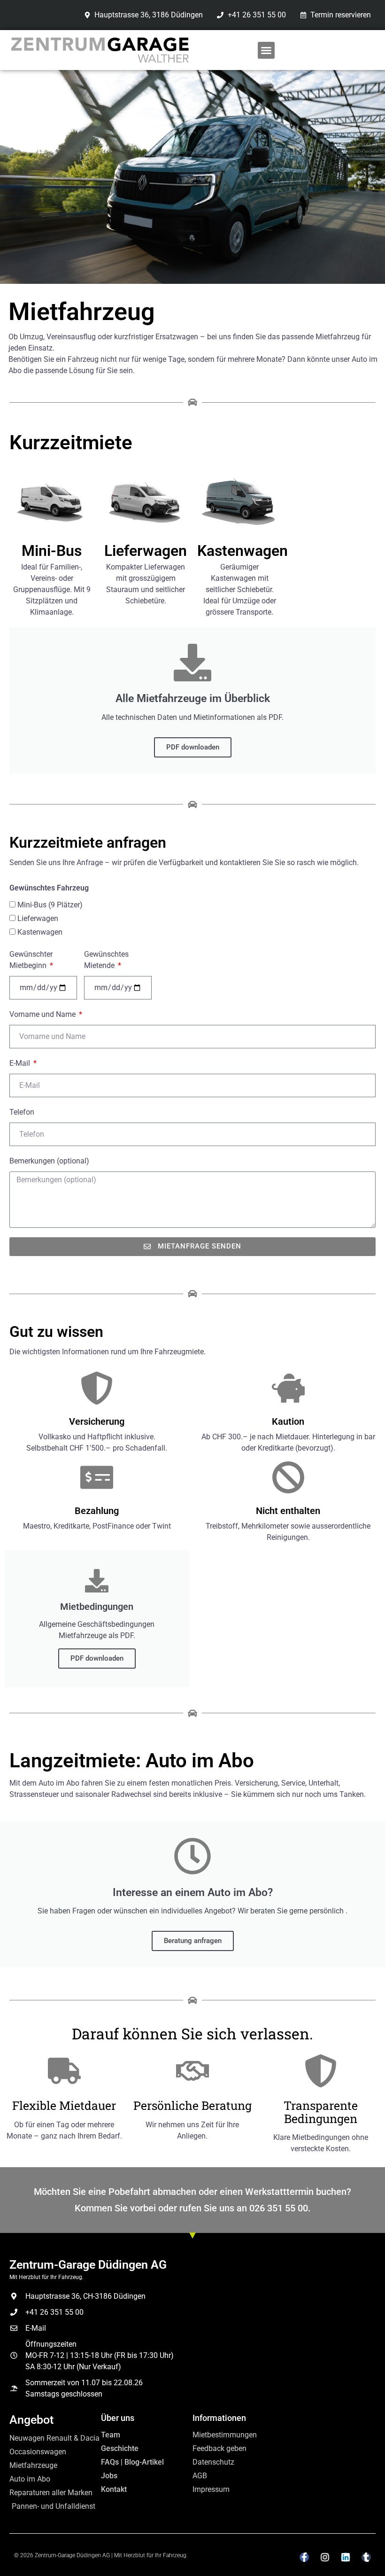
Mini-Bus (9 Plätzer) (50, 905)
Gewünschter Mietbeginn (31, 960)
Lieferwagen (38, 918)
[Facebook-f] (304, 2557)
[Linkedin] (346, 2557)
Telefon (22, 1112)
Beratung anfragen (193, 1941)
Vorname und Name (43, 1014)
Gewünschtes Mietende (106, 960)
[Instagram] (325, 2557)
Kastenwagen (40, 932)
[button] (266, 50)
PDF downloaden (193, 747)
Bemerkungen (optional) (49, 1161)
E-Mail (21, 1063)
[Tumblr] (366, 2557)
